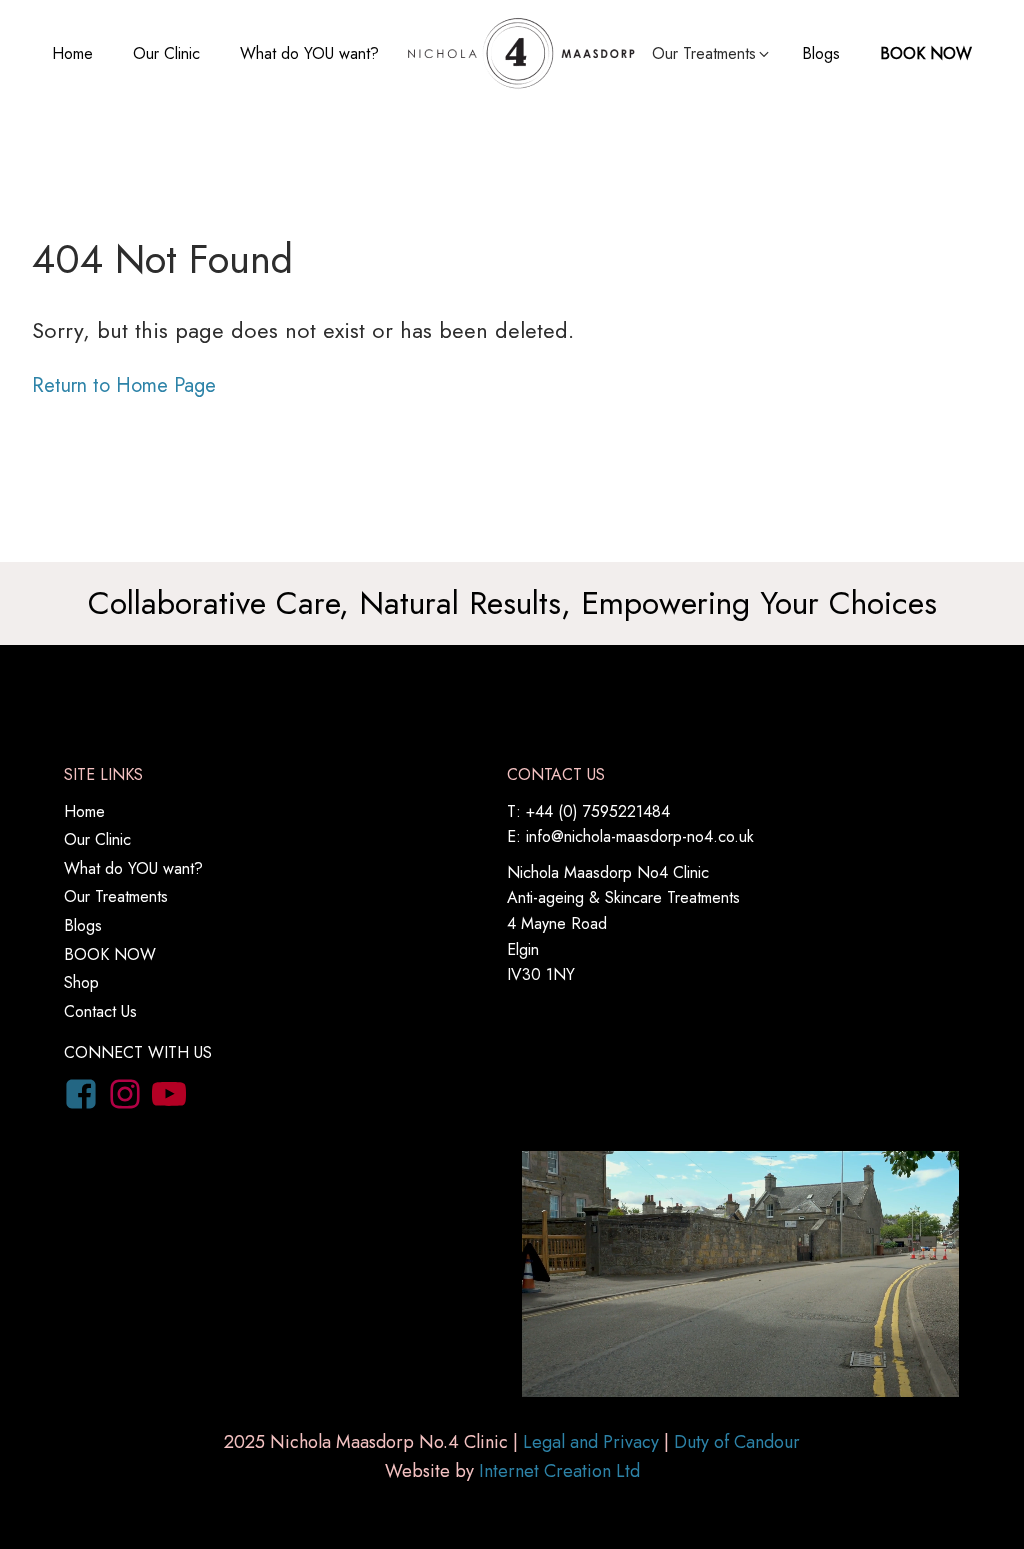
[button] (712, 54)
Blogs (821, 53)
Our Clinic (166, 53)
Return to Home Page (124, 385)
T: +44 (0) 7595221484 (588, 811)
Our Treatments (116, 896)
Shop (81, 982)
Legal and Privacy (591, 1442)
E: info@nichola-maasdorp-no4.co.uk (630, 836)
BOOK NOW (926, 53)
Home (72, 53)
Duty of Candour (737, 1442)
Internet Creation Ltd (559, 1471)
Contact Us (100, 1011)
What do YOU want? (309, 53)
